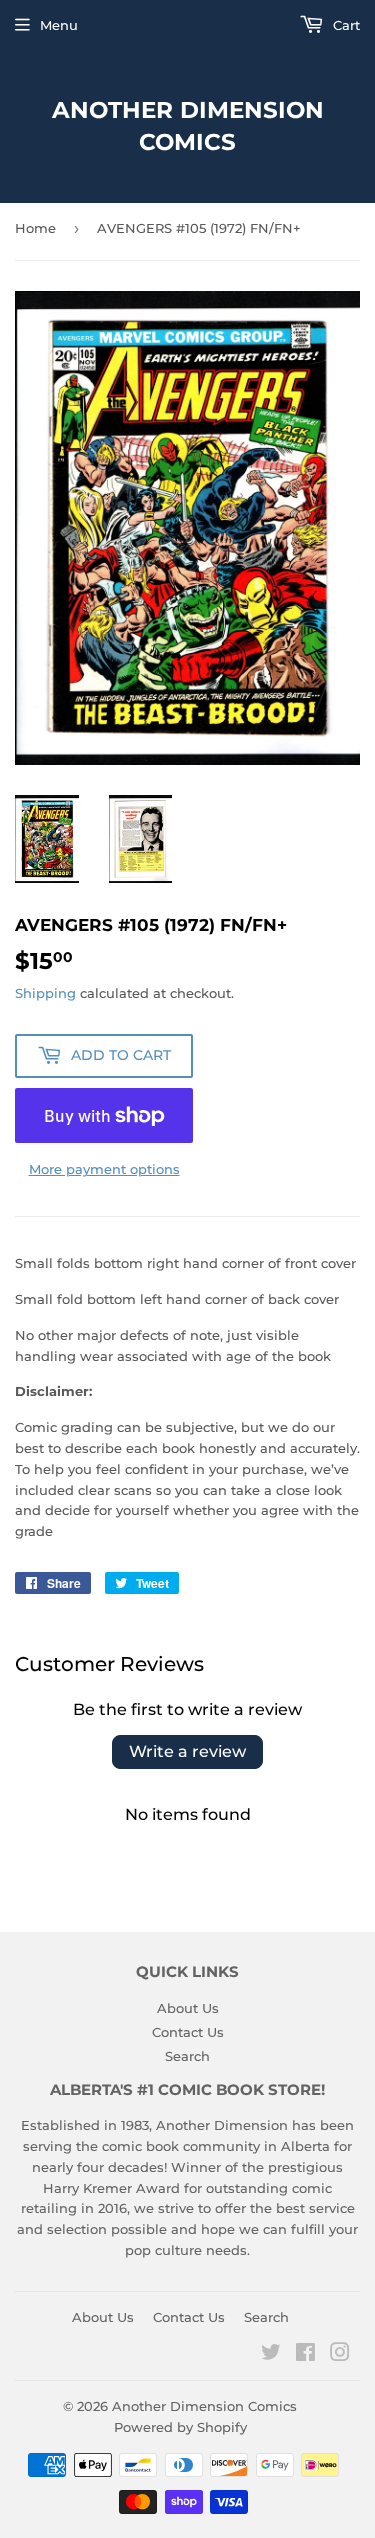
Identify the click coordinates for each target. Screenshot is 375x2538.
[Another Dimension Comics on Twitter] (271, 2355)
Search (187, 2056)
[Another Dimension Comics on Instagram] (340, 2355)
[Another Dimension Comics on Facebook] (305, 2355)
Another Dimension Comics (188, 126)
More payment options (104, 1169)
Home (35, 228)
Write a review (187, 1751)
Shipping (45, 993)
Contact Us (188, 2032)
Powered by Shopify (180, 2427)
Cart (344, 25)
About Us (188, 2008)
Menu (59, 25)
